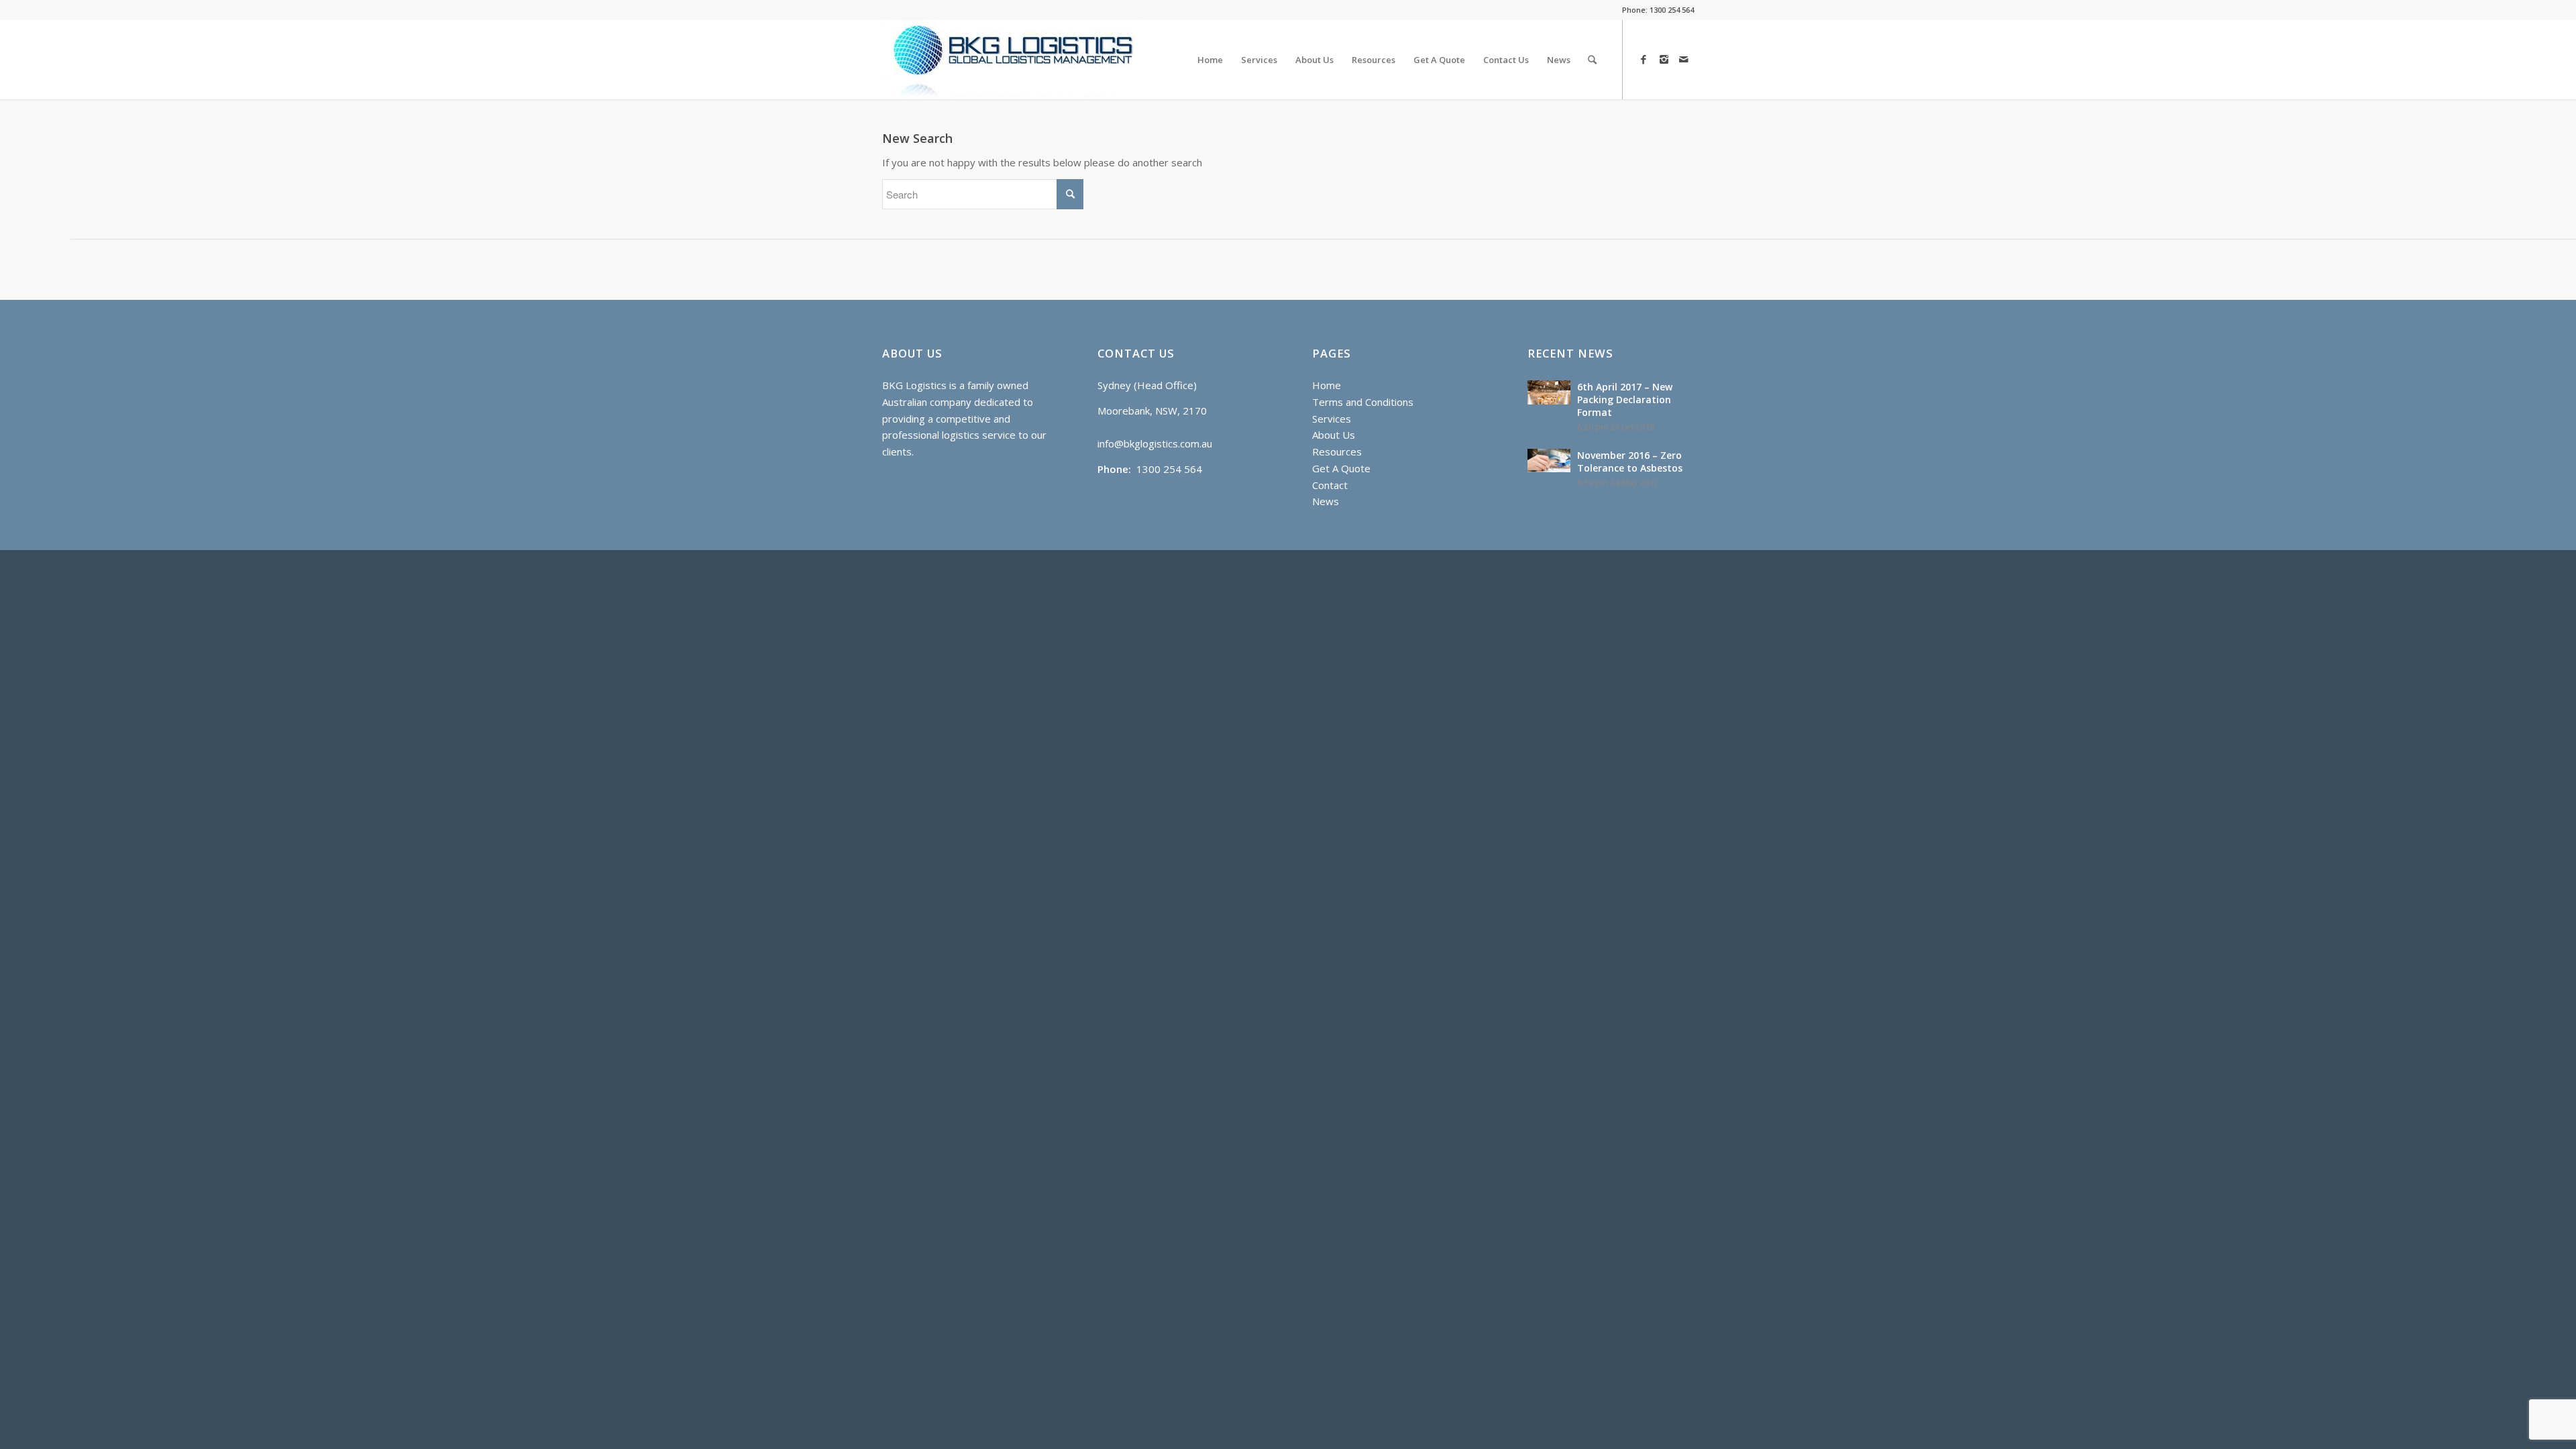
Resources (1337, 451)
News (1326, 501)
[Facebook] (1644, 59)
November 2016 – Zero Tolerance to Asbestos (1630, 462)
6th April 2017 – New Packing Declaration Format (1625, 399)
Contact (1330, 485)
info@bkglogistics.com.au (1155, 443)
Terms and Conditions (1363, 402)
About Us (1334, 435)
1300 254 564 (1672, 10)
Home (1327, 385)
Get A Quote (1341, 468)
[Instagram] (1664, 59)
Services (1332, 419)
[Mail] (1684, 59)
